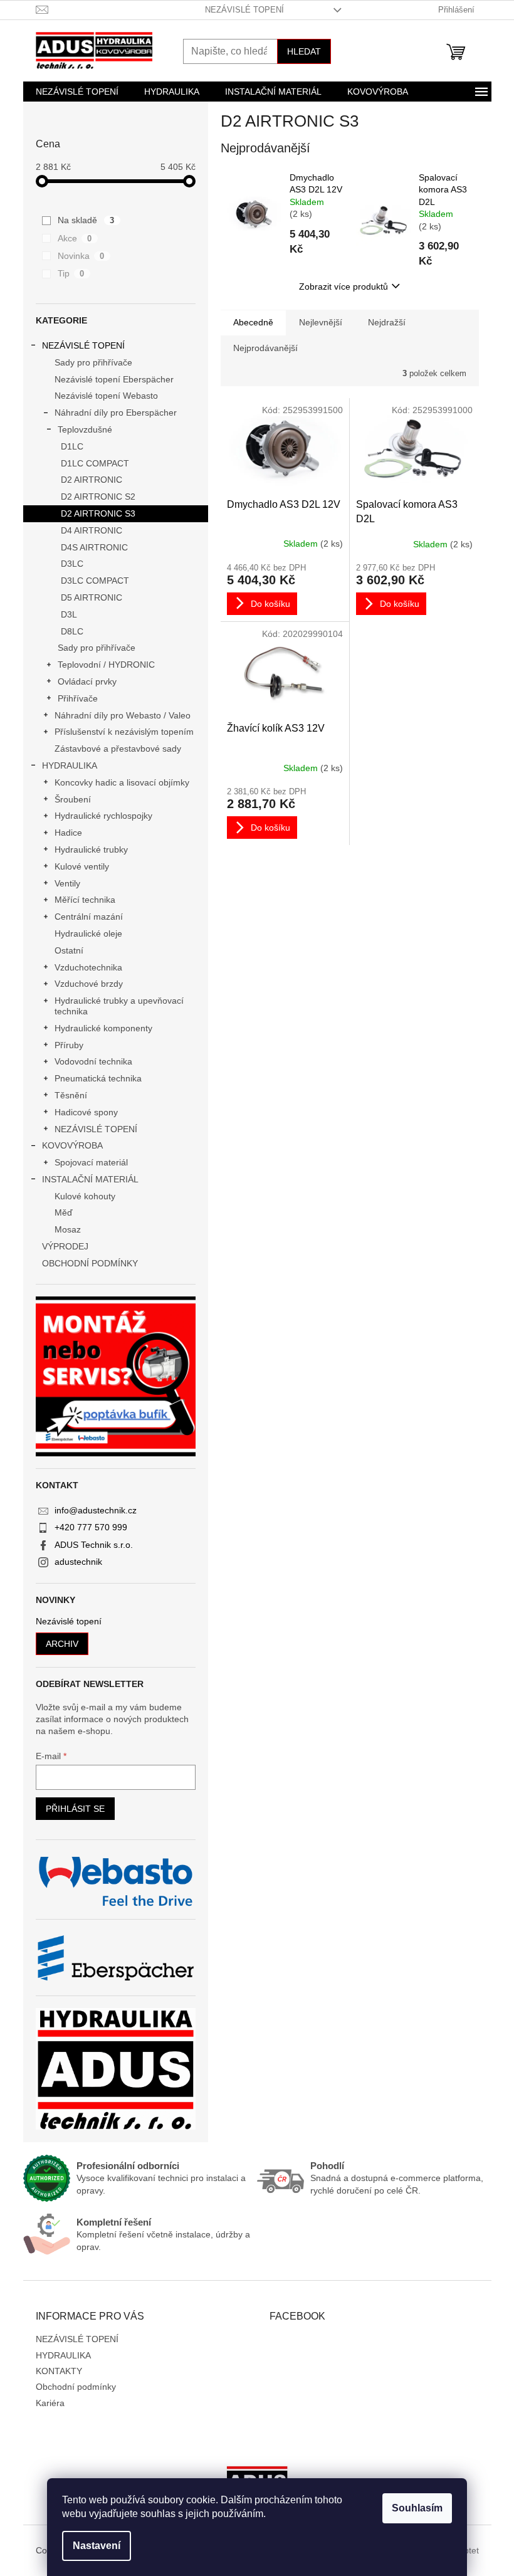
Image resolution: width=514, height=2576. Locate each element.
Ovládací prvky (87, 681)
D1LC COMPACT (95, 463)
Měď (64, 1212)
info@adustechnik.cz (96, 1510)
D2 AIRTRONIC (92, 480)
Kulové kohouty (85, 1196)
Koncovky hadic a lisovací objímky (122, 782)
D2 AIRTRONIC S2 (98, 497)
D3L (69, 614)
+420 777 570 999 (91, 1527)
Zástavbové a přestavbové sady (118, 749)
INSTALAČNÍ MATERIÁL (90, 1179)
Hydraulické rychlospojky (103, 816)
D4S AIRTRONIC (94, 547)
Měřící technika (85, 900)
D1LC (72, 446)
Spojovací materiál (91, 1162)
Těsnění (71, 1095)
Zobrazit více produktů (344, 287)
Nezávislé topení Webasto (106, 396)
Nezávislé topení (69, 1622)
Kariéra (50, 2403)
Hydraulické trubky (91, 849)
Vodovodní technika (93, 1061)
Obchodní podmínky (76, 2387)
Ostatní (69, 950)
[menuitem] (77, 92)
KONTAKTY (59, 2371)
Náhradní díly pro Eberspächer (116, 413)
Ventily (67, 883)
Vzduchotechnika (88, 967)
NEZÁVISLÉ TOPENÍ (244, 10)
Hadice (68, 833)
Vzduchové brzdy (89, 984)
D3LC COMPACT (95, 581)
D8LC (72, 631)
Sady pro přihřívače (93, 362)
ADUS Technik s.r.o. (94, 1545)
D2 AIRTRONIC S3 (98, 513)
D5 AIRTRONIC (92, 597)
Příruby (69, 1045)
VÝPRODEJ (65, 1246)
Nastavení (97, 2546)
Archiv (62, 1644)
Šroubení (73, 799)
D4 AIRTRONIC (92, 530)
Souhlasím (417, 2508)
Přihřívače (78, 698)
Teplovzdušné (85, 429)
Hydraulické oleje (88, 933)
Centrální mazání (89, 917)
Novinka (81, 256)
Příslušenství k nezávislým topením (124, 732)
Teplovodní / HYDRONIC (106, 665)
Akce (75, 238)
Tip (71, 273)
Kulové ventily (82, 866)
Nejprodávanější (265, 348)
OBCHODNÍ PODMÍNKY (90, 1263)
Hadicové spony (86, 1112)
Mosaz (68, 1229)
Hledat (304, 51)
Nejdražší (387, 322)
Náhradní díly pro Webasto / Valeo (123, 715)
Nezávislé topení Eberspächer (114, 379)
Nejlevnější (321, 322)
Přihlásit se (75, 1809)
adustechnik (78, 1562)
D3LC (72, 564)
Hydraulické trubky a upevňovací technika (119, 1006)
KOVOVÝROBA (72, 1145)
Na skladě (86, 220)
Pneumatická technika (98, 1078)
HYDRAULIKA (70, 765)
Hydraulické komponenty (103, 1028)
